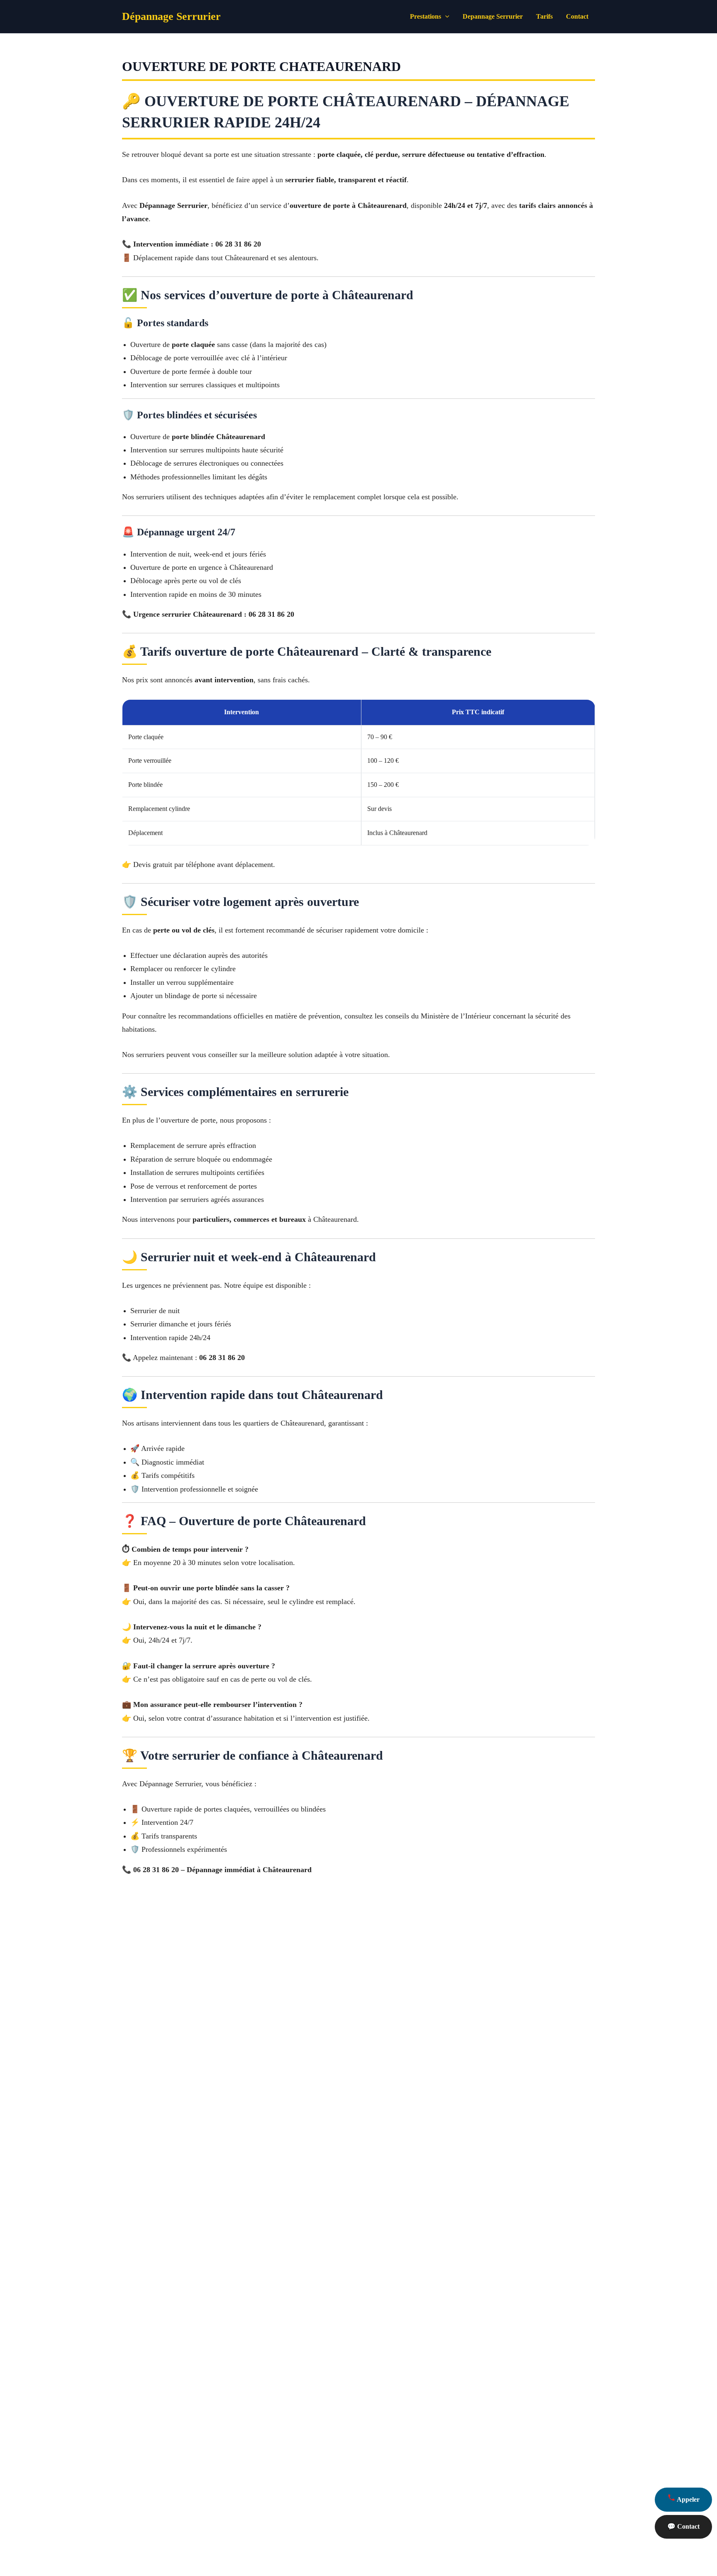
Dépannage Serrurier (171, 16)
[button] (445, 17)
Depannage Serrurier (493, 16)
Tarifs (544, 16)
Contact (577, 16)
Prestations (426, 16)
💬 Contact (683, 2526)
